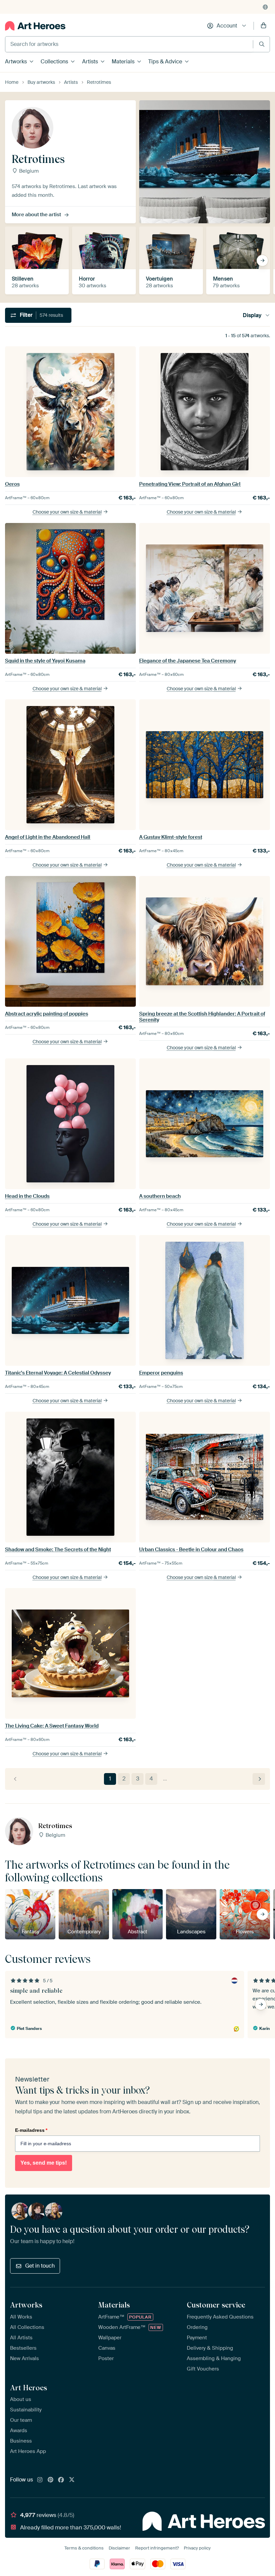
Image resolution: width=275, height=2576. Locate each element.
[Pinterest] (51, 2480)
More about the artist (36, 215)
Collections (54, 62)
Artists (90, 62)
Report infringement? (157, 2548)
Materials (123, 62)
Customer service (216, 2305)
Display (252, 315)
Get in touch (40, 2266)
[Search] (262, 44)
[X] (72, 2480)
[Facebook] (61, 2480)
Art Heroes (29, 2388)
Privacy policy (197, 2548)
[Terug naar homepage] (35, 26)
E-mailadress (31, 2130)
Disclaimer (119, 2548)
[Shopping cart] (264, 26)
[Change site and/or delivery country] (265, 7)
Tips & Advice (165, 62)
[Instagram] (40, 2480)
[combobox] (129, 44)
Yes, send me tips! (44, 2163)
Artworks (16, 62)
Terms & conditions (84, 2548)
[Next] (259, 1779)
